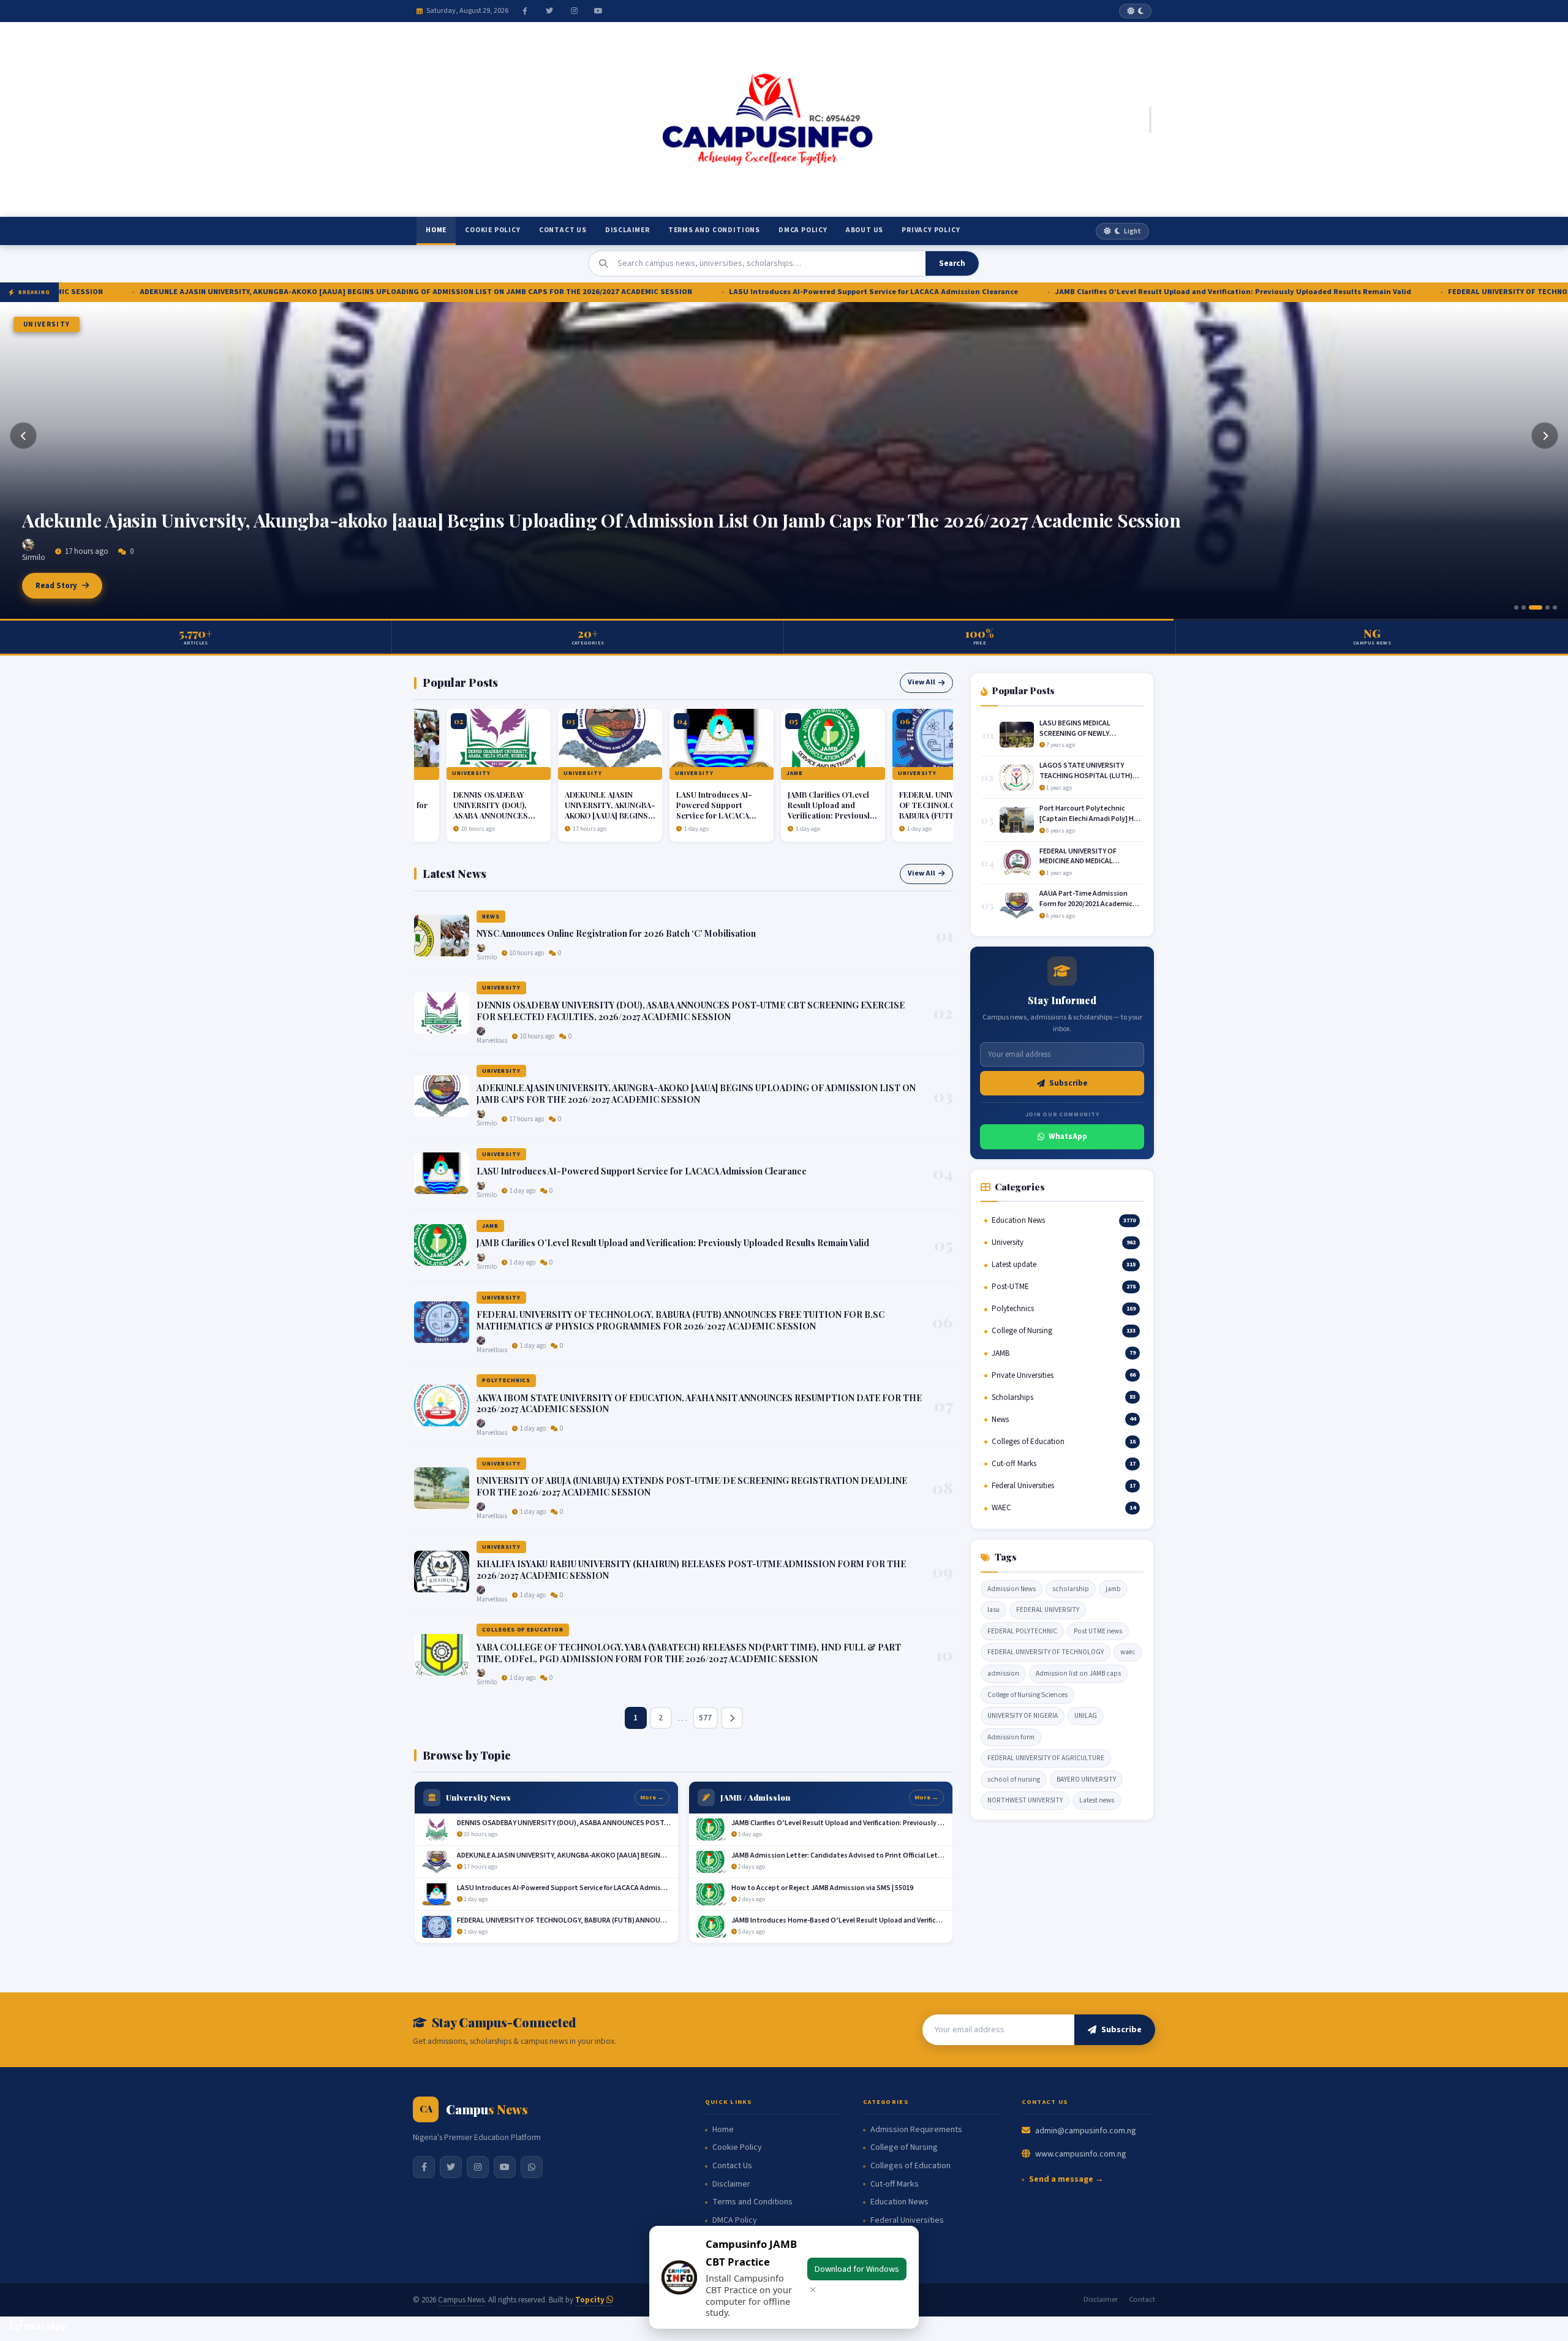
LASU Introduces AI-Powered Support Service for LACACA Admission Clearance (663, 292)
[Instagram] (574, 11)
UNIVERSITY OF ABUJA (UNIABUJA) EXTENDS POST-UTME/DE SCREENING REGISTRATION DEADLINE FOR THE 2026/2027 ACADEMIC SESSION (692, 1486)
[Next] (1545, 436)
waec (1128, 1652)
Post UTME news (1098, 1631)
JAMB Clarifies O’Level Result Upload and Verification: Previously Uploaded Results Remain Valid (1022, 292)
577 (705, 1718)
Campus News (461, 2300)
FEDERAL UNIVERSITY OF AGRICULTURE (1046, 1758)
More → (652, 1797)
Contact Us (563, 230)
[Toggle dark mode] (1135, 11)
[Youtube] (598, 11)
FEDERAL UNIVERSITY (1048, 1610)
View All (922, 682)
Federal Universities (907, 2221)
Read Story (56, 586)
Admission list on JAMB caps (1078, 1673)
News (491, 917)
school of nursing (1014, 1779)
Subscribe (1069, 1083)
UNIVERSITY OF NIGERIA (1023, 1716)
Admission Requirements (916, 2130)
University (47, 324)
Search (952, 263)
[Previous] (23, 436)
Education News (899, 2202)
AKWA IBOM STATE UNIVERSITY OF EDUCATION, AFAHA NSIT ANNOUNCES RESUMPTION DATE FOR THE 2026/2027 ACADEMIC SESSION (699, 1404)
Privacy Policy (931, 230)
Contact (1142, 2299)
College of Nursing (904, 2148)
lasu (993, 1610)
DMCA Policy (803, 230)
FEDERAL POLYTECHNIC (1022, 1631)
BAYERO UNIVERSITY (1086, 1779)
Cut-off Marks (895, 2184)
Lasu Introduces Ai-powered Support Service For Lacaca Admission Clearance (349, 520)
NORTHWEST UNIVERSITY (1025, 1800)
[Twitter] (549, 11)
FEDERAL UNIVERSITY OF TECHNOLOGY (1046, 1652)
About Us (865, 230)
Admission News (1012, 1589)
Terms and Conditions (714, 230)
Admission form (1011, 1737)
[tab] (1516, 607)
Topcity (591, 2300)
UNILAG (1086, 1716)
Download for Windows (857, 2269)
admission (1003, 1673)
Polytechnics (506, 1380)
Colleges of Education (523, 1630)
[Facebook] (525, 11)
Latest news (1097, 1800)
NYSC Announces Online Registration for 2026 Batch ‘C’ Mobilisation (616, 933)
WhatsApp (1068, 1136)
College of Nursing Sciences (1027, 1695)
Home (436, 230)
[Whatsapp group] (532, 2167)
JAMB (755, 773)
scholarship (1071, 1589)
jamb (1113, 1589)
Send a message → (1066, 2180)
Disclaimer (628, 230)
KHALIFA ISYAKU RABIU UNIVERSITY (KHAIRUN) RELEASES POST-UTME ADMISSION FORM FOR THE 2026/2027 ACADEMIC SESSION (691, 1570)
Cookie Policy (492, 230)
